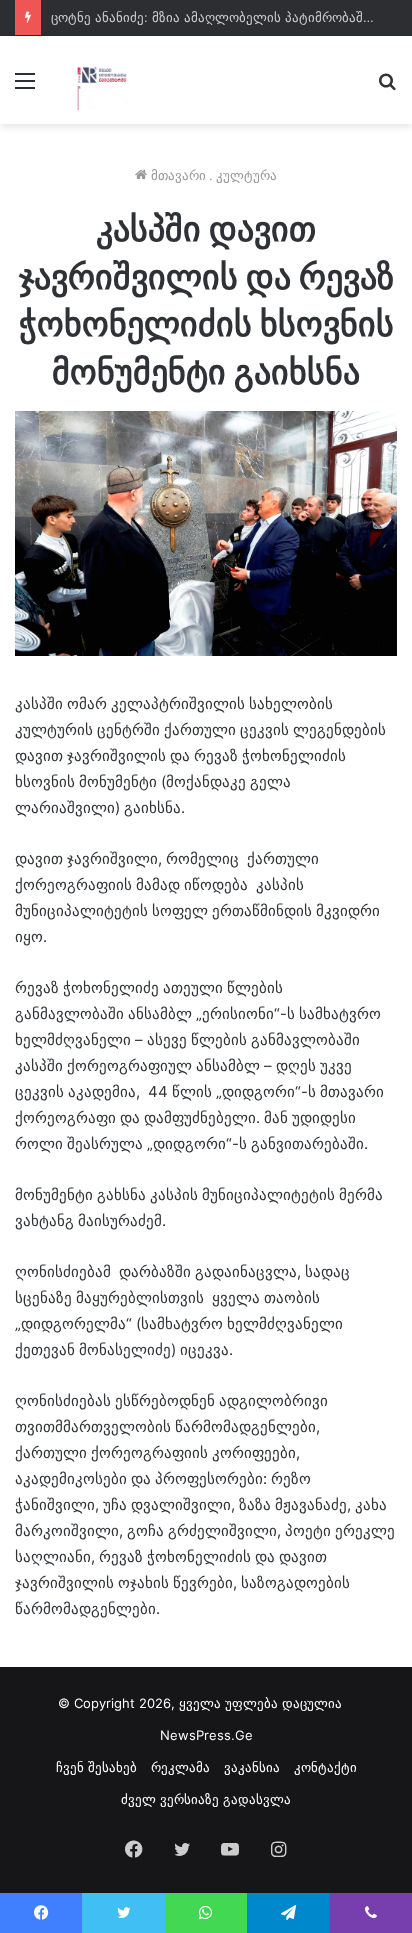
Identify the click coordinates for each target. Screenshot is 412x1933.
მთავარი (176, 175)
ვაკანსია (252, 1767)
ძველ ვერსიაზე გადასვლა (206, 1799)
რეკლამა (180, 1767)
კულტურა (246, 175)
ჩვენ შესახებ (96, 1767)
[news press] (103, 80)
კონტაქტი (325, 1767)
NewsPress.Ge (206, 1735)
